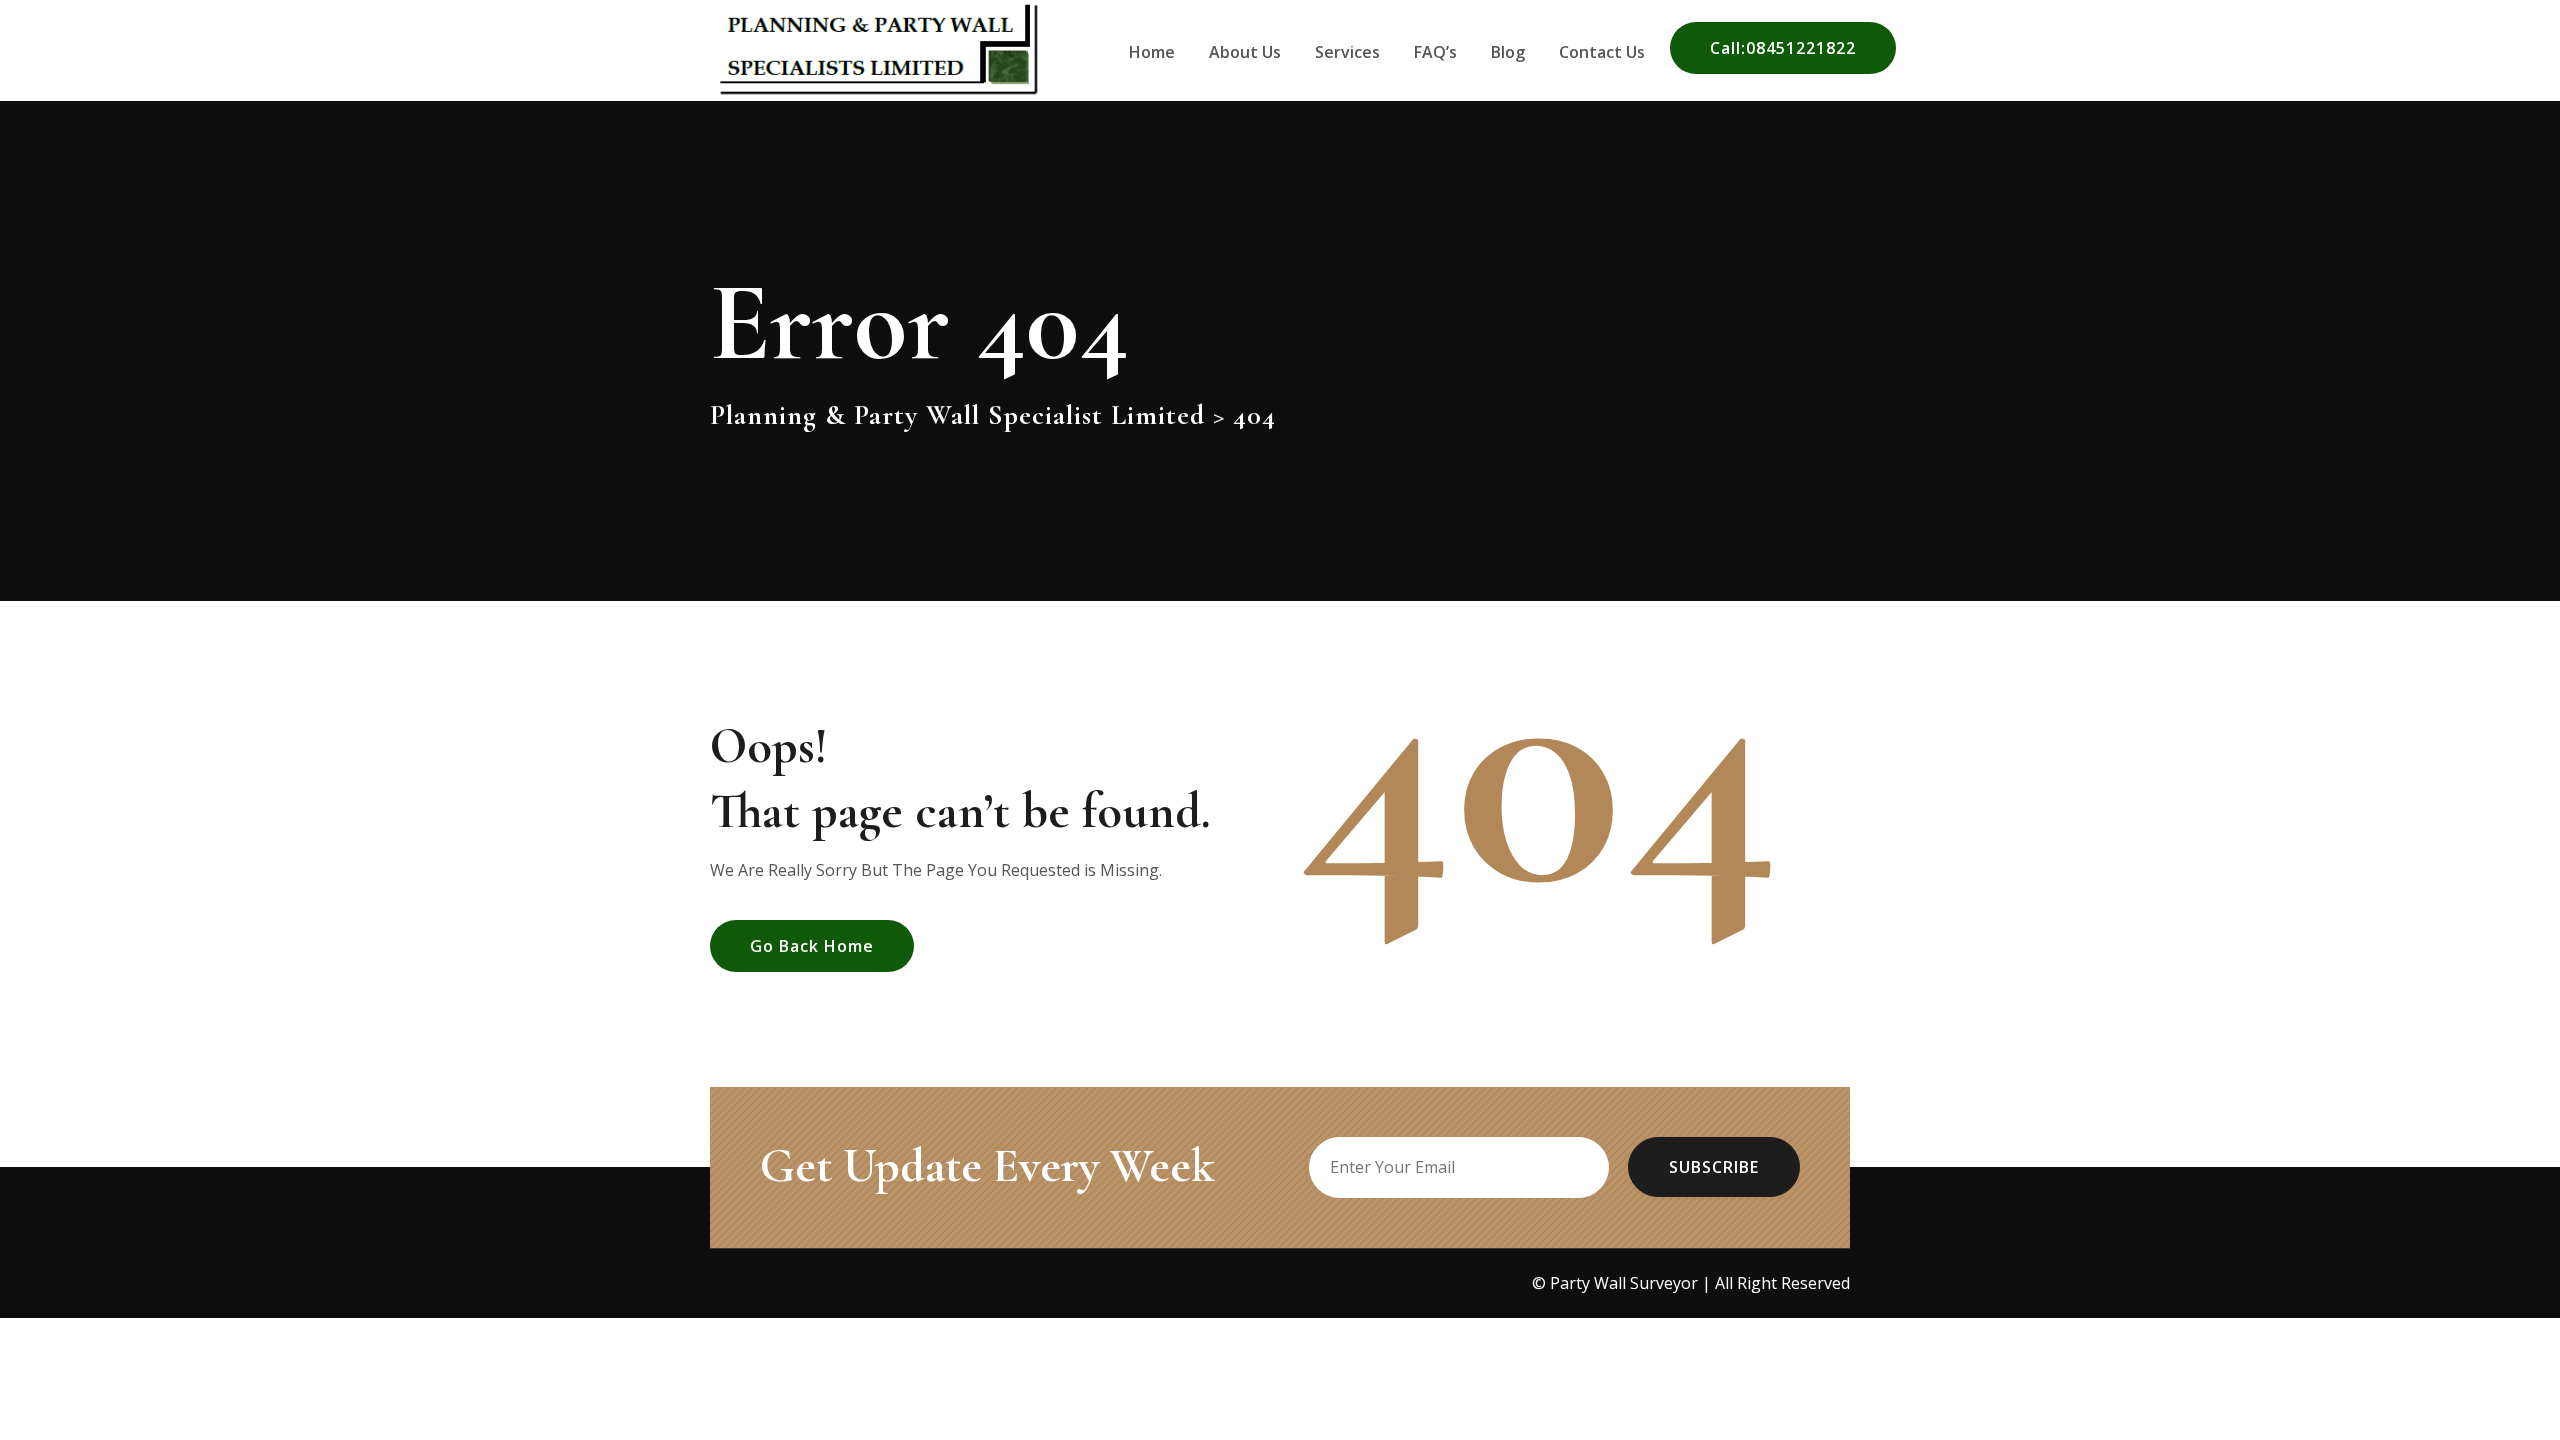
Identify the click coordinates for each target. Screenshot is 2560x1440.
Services (1347, 52)
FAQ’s (1435, 52)
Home (1152, 52)
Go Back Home (812, 946)
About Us (1245, 52)
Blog (1508, 52)
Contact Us (1602, 52)
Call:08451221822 (1783, 48)
